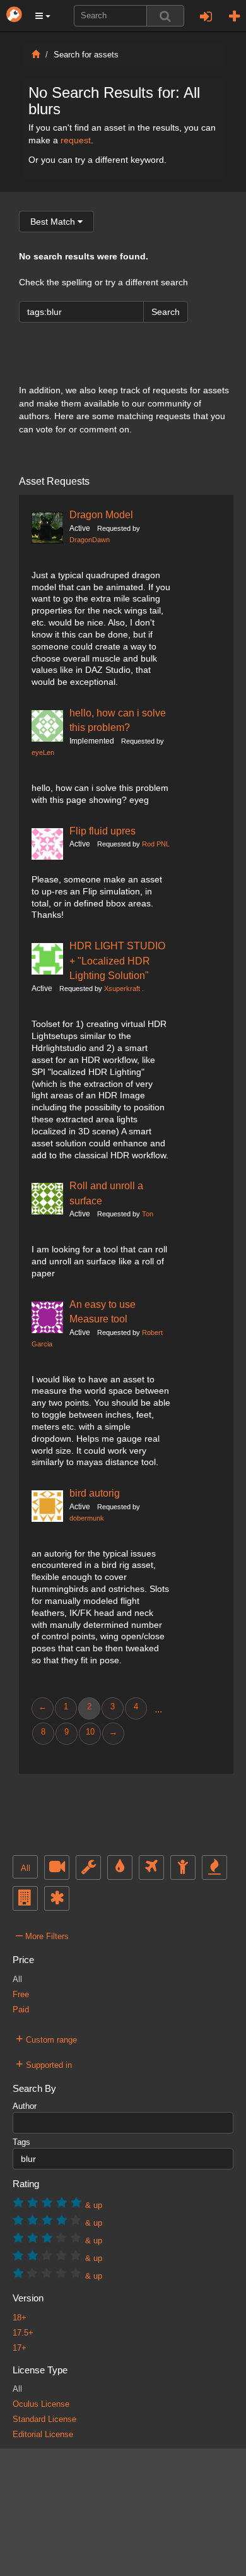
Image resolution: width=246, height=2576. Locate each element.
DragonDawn (90, 540)
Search (166, 312)
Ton (148, 1214)
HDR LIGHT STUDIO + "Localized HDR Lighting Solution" (117, 960)
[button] (43, 16)
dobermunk (87, 1518)
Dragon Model (101, 514)
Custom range (46, 2038)
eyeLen (43, 752)
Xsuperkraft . (124, 988)
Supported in (44, 2063)
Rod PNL (156, 844)
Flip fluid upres (102, 831)
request (76, 140)
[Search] (165, 16)
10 (90, 1732)
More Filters (42, 1935)
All (26, 1868)
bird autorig (95, 1493)
